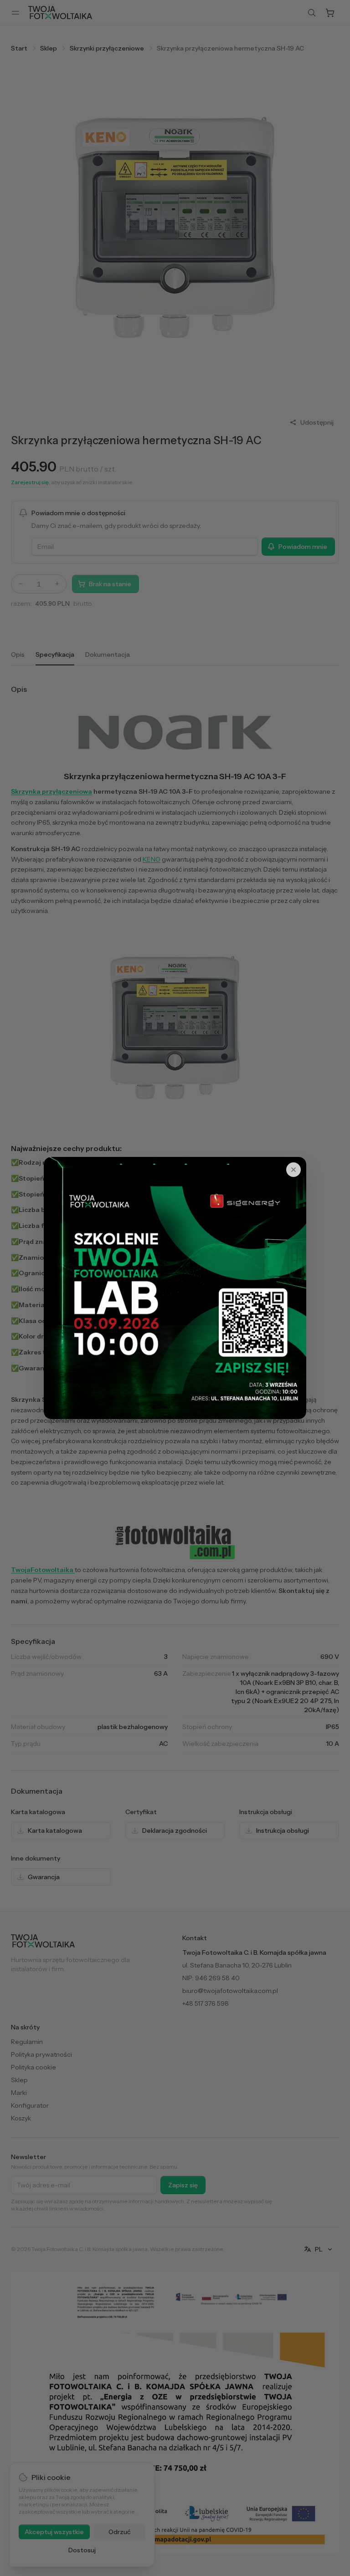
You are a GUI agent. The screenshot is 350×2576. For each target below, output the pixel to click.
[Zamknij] (293, 1170)
